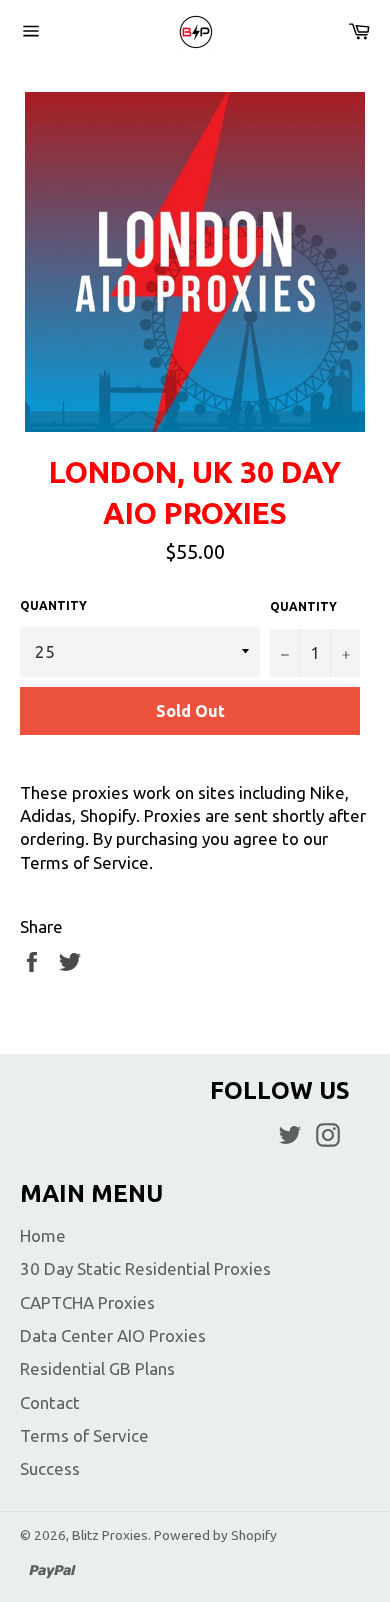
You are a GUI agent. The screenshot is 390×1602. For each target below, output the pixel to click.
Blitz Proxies (110, 1535)
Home (43, 1235)
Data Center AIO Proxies (113, 1335)
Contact (50, 1402)
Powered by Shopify (215, 1535)
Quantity (53, 605)
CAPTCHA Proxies (87, 1302)
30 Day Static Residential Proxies (145, 1268)
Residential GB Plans (97, 1368)
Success (50, 1468)
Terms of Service (84, 1435)
